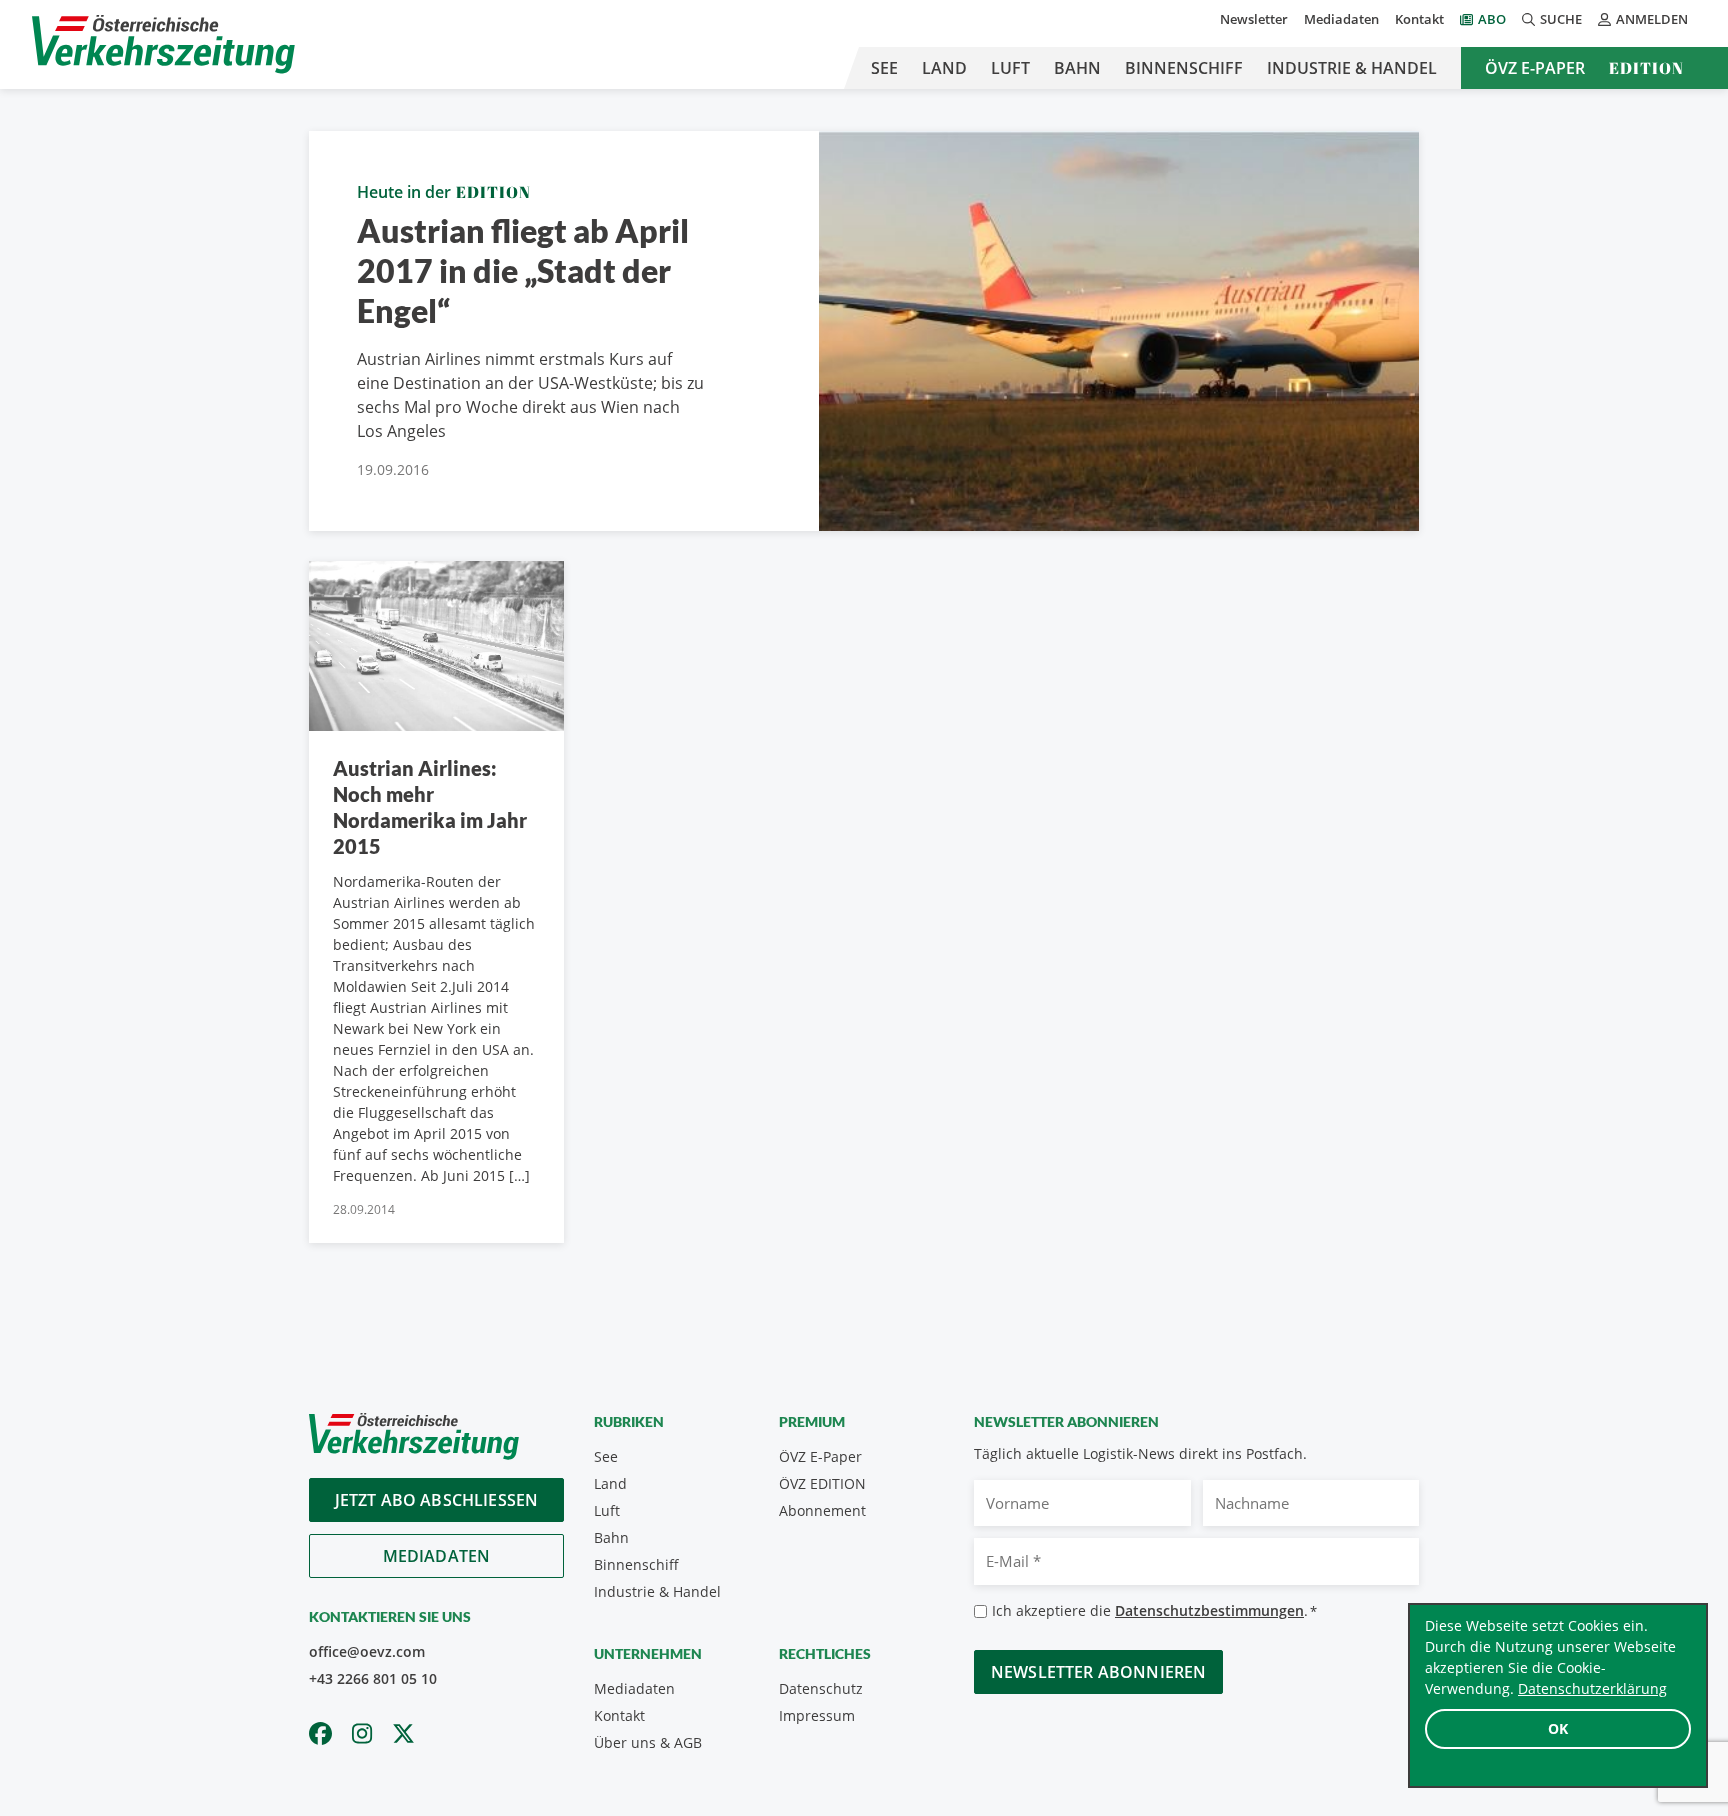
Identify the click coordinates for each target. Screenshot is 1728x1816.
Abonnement (822, 1510)
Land (944, 68)
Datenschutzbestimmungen (1209, 1610)
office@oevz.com (367, 1651)
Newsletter (1254, 19)
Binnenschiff (1184, 68)
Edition (1646, 68)
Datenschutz (821, 1688)
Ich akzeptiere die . (1154, 1610)
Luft (1010, 68)
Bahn (1077, 68)
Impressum (817, 1715)
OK (1558, 1728)
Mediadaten (1341, 19)
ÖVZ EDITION (822, 1483)
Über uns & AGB (648, 1742)
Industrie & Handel (1352, 68)
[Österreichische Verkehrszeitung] (163, 44)
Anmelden (1652, 19)
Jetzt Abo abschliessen (437, 1500)
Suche (1561, 19)
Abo (1492, 19)
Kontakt (1419, 19)
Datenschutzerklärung (1592, 1688)
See (884, 68)
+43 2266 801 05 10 (373, 1678)
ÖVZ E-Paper (1535, 68)
